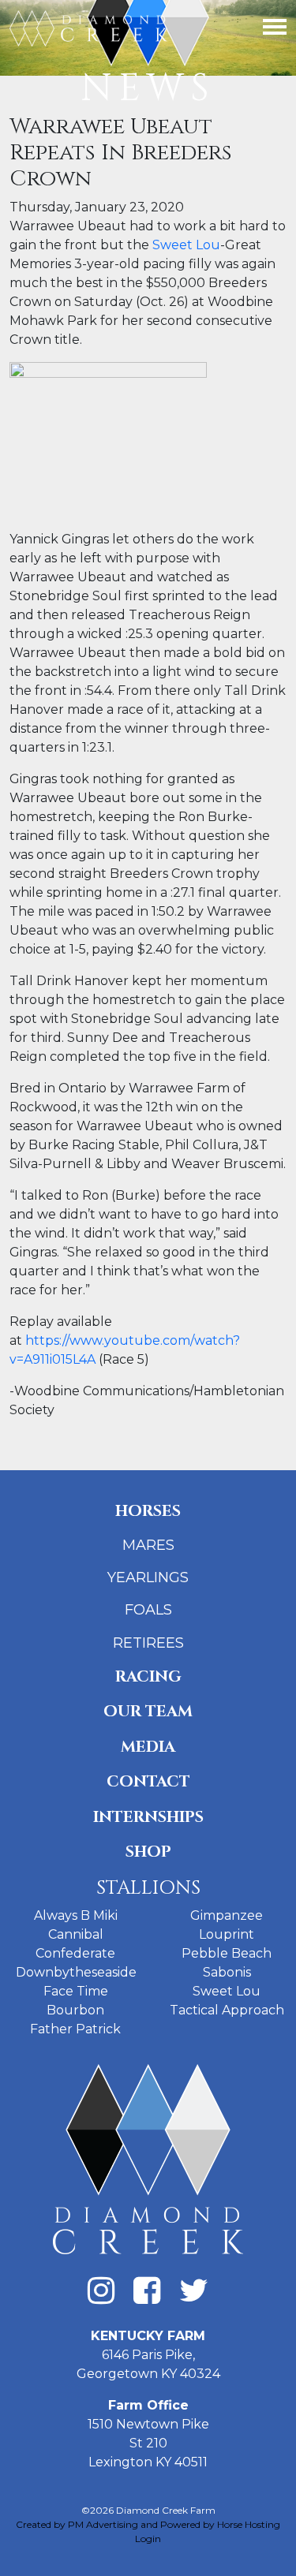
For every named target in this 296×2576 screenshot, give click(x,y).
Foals (148, 1610)
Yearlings (148, 1577)
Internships (148, 1817)
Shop (148, 1852)
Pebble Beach (227, 1953)
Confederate (75, 1953)
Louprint (227, 1934)
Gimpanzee (227, 1915)
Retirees (148, 1643)
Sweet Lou (186, 245)
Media (148, 1747)
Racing (148, 1676)
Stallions (148, 1888)
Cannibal (76, 1934)
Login (148, 2539)
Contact (148, 1781)
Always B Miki (76, 1915)
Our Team (148, 1711)
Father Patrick (75, 2029)
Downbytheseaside (76, 1972)
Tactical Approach (227, 2010)
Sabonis (227, 1972)
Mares (148, 1545)
